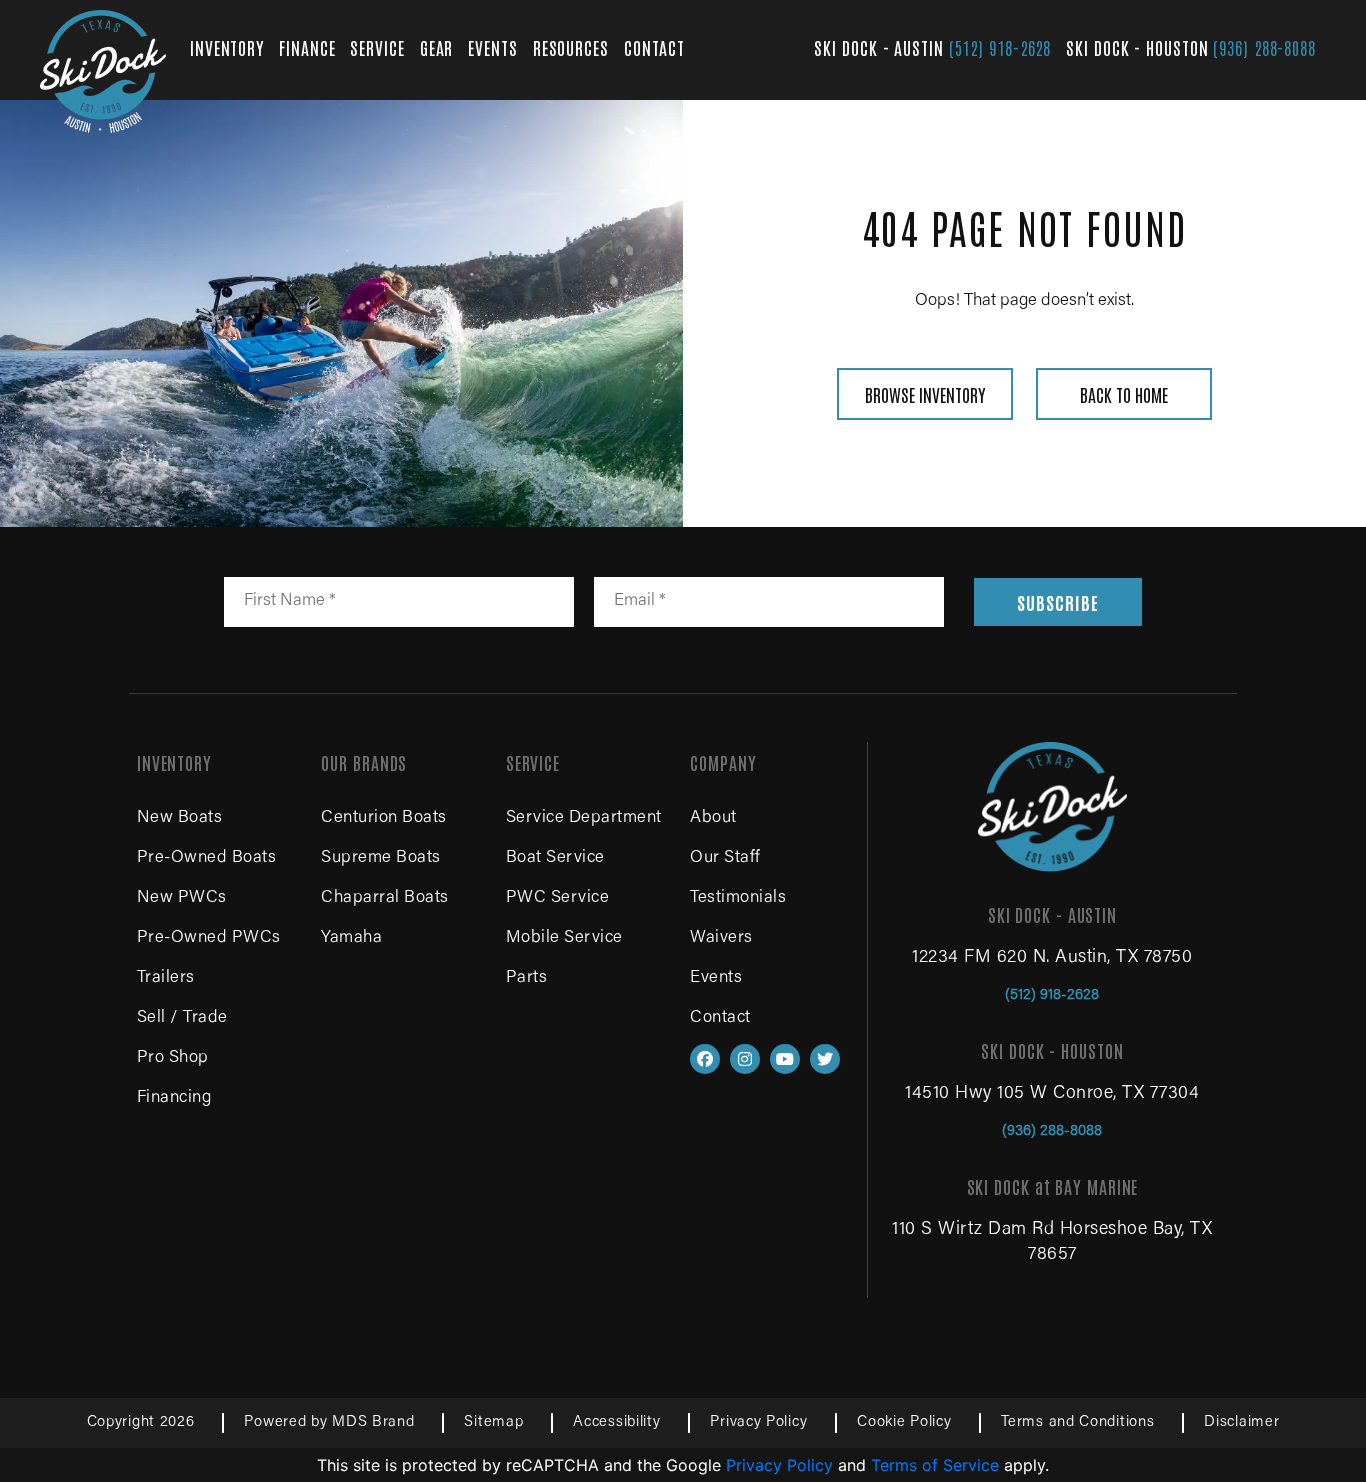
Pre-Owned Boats (207, 858)
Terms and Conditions (1077, 1422)
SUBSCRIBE (1057, 602)
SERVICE (377, 47)
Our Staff (725, 858)
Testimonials (738, 898)
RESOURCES (571, 47)
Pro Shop (173, 1058)
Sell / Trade (182, 1018)
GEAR (437, 47)
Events (716, 978)
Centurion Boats (384, 818)
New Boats (180, 818)
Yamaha (351, 938)
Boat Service (555, 858)
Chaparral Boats (385, 898)
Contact (720, 1018)
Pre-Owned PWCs (209, 938)
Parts (527, 978)
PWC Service (558, 898)
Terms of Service (935, 1465)
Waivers (721, 938)
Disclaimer (1241, 1422)
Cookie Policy (904, 1422)
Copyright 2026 (141, 1422)
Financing (174, 1098)
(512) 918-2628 (1000, 47)
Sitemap (493, 1422)
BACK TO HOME (1124, 394)
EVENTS (492, 47)
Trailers (166, 978)
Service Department (584, 818)
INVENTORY (227, 47)
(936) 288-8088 (1264, 47)
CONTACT (654, 47)
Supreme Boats (381, 858)
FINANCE (307, 47)
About (713, 818)
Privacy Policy (758, 1422)
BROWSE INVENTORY (925, 394)
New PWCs (182, 898)
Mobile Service (564, 938)
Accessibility (616, 1422)
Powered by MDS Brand (329, 1422)
